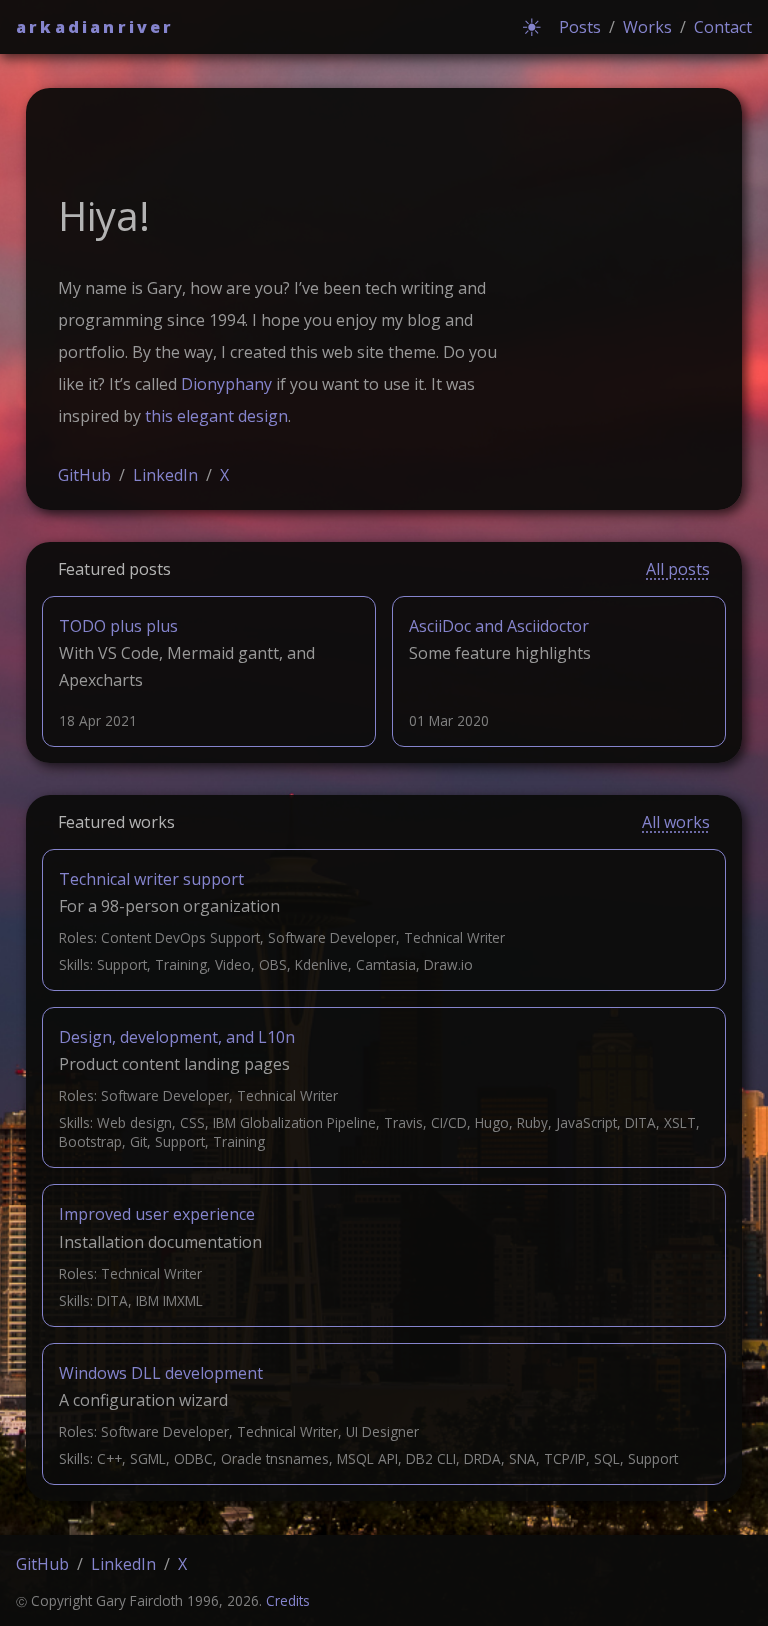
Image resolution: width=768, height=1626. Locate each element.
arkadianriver (95, 27)
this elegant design (216, 416)
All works (676, 822)
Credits (288, 1600)
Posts (580, 27)
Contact (723, 27)
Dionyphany (226, 384)
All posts (678, 569)
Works (647, 27)
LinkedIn (165, 475)
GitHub (84, 475)
